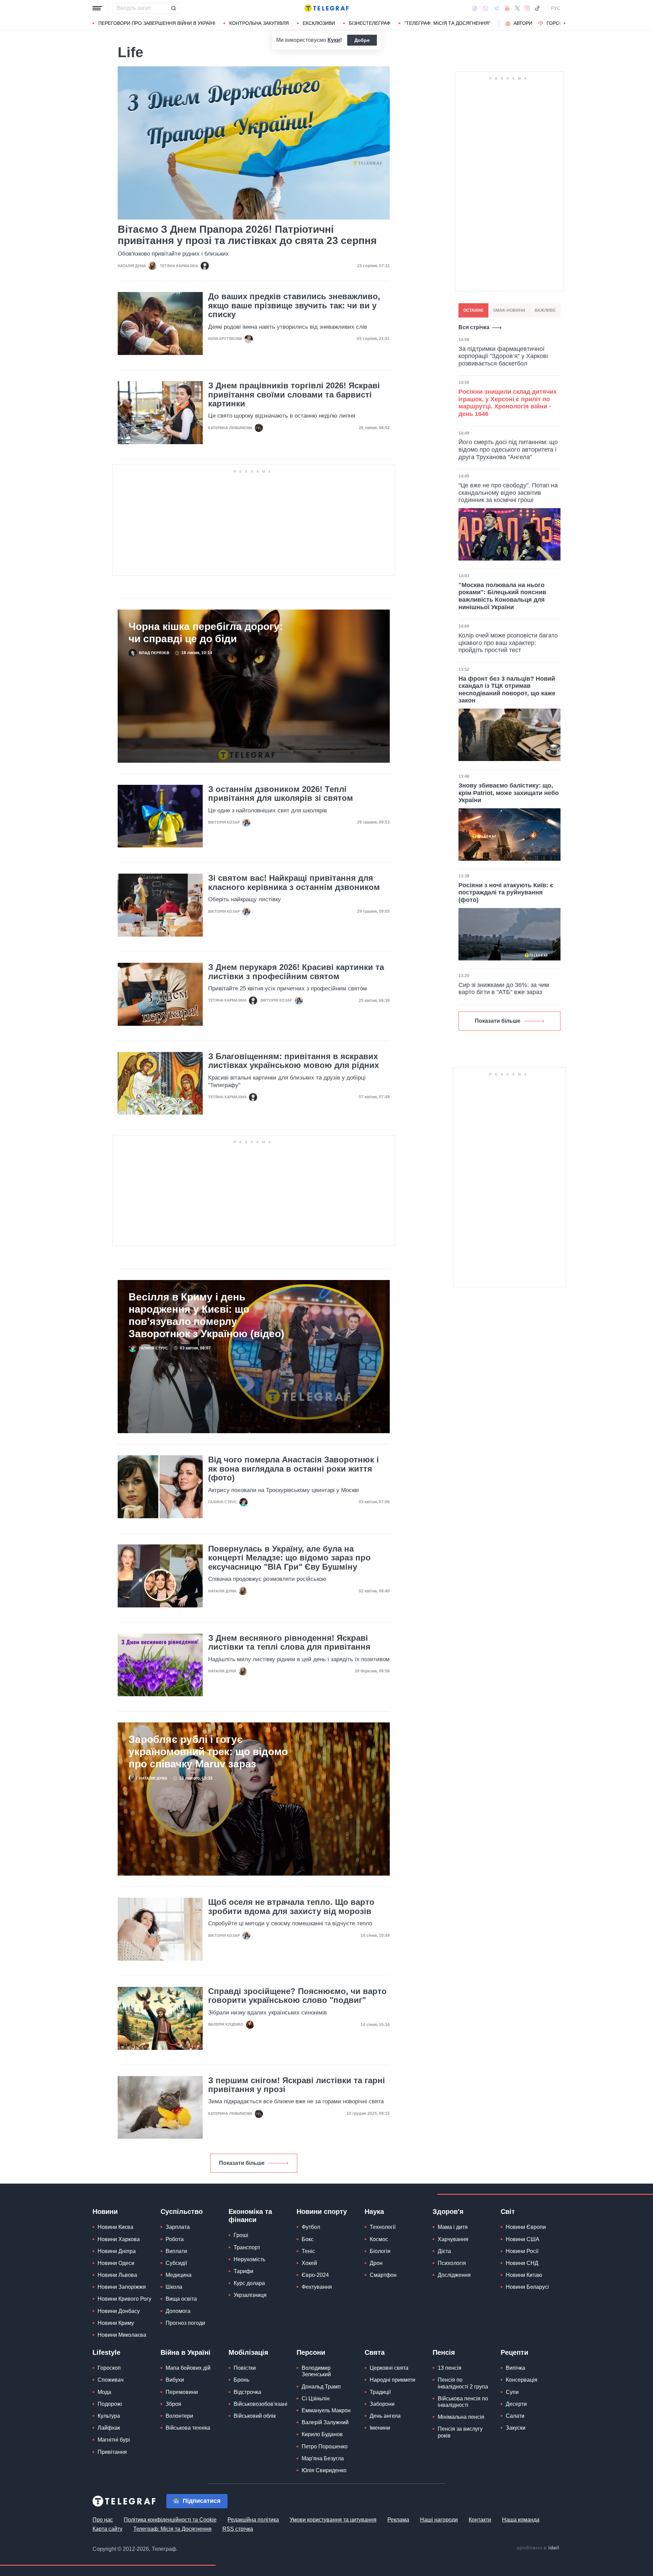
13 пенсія (450, 2368)
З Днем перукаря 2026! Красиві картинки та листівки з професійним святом (296, 972)
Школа (174, 2287)
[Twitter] (517, 8)
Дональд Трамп (321, 2387)
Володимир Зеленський (316, 2371)
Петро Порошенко (325, 2447)
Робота (175, 2239)
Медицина (179, 2275)
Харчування (453, 2239)
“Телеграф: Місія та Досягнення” (447, 23)
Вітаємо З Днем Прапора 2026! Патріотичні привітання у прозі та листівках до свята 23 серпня (247, 235)
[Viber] (485, 8)
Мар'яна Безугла (323, 2458)
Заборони (382, 2404)
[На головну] (326, 8)
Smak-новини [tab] (509, 310)
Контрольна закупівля (259, 23)
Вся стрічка (474, 327)
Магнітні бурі (114, 2440)
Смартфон (383, 2275)
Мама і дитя (453, 2227)
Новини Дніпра (117, 2251)
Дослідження (454, 2275)
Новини (105, 2212)
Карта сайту (107, 2529)
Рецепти (514, 2352)
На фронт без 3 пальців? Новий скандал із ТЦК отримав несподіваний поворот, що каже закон (507, 690)
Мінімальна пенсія (461, 2417)
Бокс (308, 2239)
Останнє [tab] (473, 310)
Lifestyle (106, 2352)
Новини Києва (115, 2227)
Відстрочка (247, 2392)
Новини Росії (522, 2251)
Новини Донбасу (119, 2311)
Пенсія (444, 2352)
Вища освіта (181, 2299)
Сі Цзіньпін (316, 2399)
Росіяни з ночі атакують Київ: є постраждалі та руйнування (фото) (506, 893)
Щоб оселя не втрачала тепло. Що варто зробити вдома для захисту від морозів (291, 1907)
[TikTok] (537, 8)
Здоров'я (448, 2212)
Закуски (516, 2428)
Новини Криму (116, 2323)
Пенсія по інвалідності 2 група (463, 2383)
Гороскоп (560, 23)
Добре (362, 40)
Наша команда (521, 2520)
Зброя (173, 2404)
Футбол (311, 2227)
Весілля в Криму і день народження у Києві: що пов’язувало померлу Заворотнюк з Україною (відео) (206, 1315)
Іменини (380, 2428)
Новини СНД (522, 2263)
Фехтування (317, 2287)
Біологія (380, 2251)
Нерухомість (249, 2259)
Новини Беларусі (527, 2287)
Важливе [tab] (545, 310)
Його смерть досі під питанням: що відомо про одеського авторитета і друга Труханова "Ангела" (508, 449)
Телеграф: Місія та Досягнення (172, 2529)
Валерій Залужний (325, 2422)
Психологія (452, 2263)
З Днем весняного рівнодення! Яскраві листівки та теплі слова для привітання (289, 1642)
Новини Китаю (524, 2275)
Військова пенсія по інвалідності (463, 2402)
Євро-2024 (315, 2275)
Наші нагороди (439, 2520)
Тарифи (244, 2271)
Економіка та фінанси (250, 2216)
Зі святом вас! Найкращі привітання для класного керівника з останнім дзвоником (294, 882)
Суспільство (182, 2212)
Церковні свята (389, 2368)
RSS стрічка (238, 2529)
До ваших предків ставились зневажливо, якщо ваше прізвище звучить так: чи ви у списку (294, 305)
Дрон (376, 2263)
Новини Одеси (116, 2263)
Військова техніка (188, 2428)
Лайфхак (109, 2428)
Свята (375, 2352)
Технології (383, 2227)
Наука (374, 2212)
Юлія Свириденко (324, 2470)
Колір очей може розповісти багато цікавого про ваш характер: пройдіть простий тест (508, 643)
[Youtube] (507, 8)
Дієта (444, 2251)
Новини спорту (322, 2212)
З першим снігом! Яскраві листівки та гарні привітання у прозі (297, 2085)
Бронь (241, 2380)
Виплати (176, 2251)
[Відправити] (173, 8)
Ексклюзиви (319, 23)
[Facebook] (475, 8)
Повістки (245, 2368)
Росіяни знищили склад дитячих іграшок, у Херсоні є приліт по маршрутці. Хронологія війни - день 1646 (508, 403)
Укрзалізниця (250, 2295)
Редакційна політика (253, 2520)
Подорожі (110, 2404)
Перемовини (182, 2392)
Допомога (178, 2311)
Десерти (516, 2404)
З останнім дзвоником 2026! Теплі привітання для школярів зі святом (281, 794)
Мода (104, 2392)
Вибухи (175, 2380)
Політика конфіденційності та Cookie (170, 2520)
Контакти (480, 2520)
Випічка (515, 2368)
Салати (515, 2416)
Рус (556, 8)
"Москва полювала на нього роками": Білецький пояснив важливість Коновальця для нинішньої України (502, 596)
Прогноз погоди (185, 2323)
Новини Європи (526, 2227)
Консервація (522, 2380)
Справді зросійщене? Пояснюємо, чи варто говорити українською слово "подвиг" (297, 1996)
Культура (109, 2416)
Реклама (398, 2520)
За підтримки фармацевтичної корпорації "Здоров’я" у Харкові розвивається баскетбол (503, 356)
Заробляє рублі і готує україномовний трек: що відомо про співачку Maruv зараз (208, 1752)
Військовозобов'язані (261, 2404)
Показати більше (242, 2163)
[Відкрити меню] (97, 8)
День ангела (385, 2416)
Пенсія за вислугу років (460, 2432)
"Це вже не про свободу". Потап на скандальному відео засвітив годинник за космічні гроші (508, 493)
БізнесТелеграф (370, 23)
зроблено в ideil (538, 2548)
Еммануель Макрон (326, 2410)
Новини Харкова (119, 2239)
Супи (512, 2392)
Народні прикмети (392, 2380)
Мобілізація (248, 2352)
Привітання (112, 2452)
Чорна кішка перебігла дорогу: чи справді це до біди (206, 633)
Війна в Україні (186, 2352)
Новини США (523, 2239)
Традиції (380, 2392)
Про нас (103, 2520)
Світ (508, 2212)
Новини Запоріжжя (122, 2287)
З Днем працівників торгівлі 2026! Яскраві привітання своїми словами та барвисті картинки (294, 395)
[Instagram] (527, 8)
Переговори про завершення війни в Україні (157, 23)
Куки (334, 40)
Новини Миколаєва (122, 2335)
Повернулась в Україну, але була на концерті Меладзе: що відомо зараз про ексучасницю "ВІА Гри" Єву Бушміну (289, 1558)
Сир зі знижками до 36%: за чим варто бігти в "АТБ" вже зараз (504, 989)
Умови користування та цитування (333, 2520)
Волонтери (179, 2416)
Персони (311, 2352)
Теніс (308, 2251)
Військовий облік (255, 2416)
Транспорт (247, 2247)
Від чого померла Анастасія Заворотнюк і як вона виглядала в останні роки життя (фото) (294, 1469)
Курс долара (249, 2283)
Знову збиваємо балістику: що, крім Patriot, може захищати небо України (509, 793)
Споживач (111, 2380)
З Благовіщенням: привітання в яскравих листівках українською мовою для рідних (294, 1061)
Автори (523, 23)
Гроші (241, 2235)
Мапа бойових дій (188, 2368)
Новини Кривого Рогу (124, 2299)
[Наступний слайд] (565, 23)
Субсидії (176, 2263)
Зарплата (178, 2227)
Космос (379, 2239)
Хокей (309, 2263)
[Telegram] (497, 8)
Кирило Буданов (322, 2434)
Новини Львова (117, 2275)
